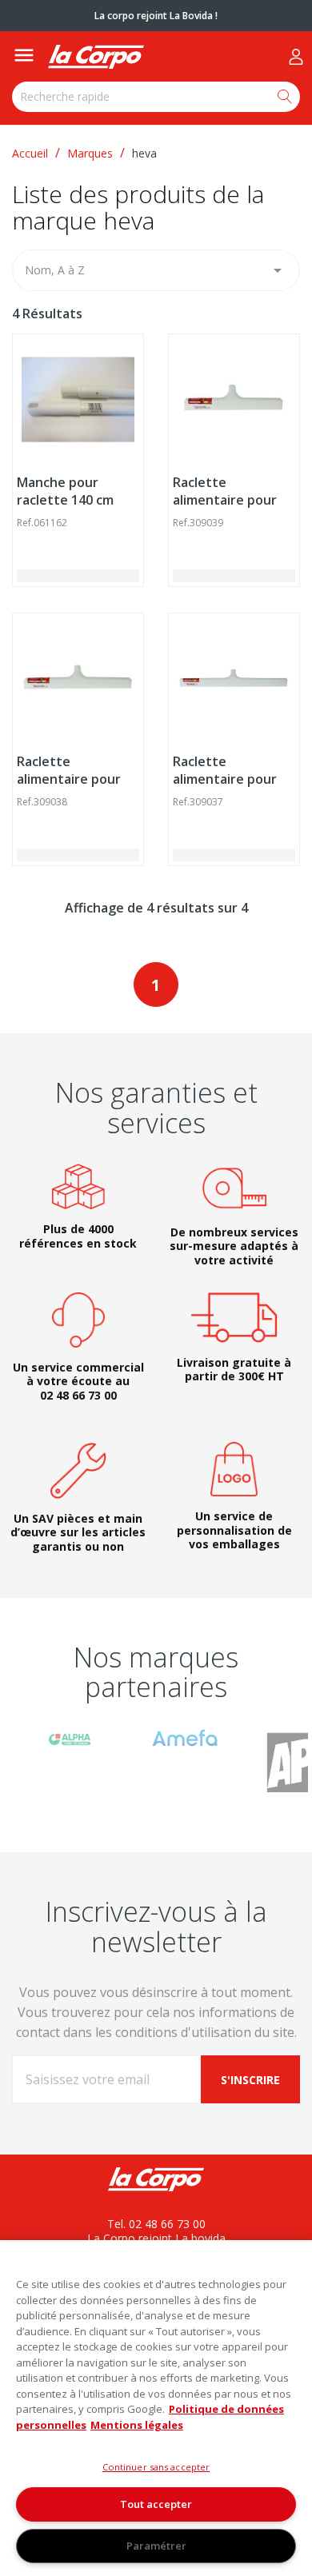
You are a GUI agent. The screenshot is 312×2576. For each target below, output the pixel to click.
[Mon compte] (296, 57)
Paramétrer (156, 2546)
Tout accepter (156, 2504)
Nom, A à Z (156, 270)
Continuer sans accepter (156, 2467)
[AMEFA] (185, 1737)
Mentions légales (137, 2425)
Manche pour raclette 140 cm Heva (65, 500)
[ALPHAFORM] (70, 1738)
